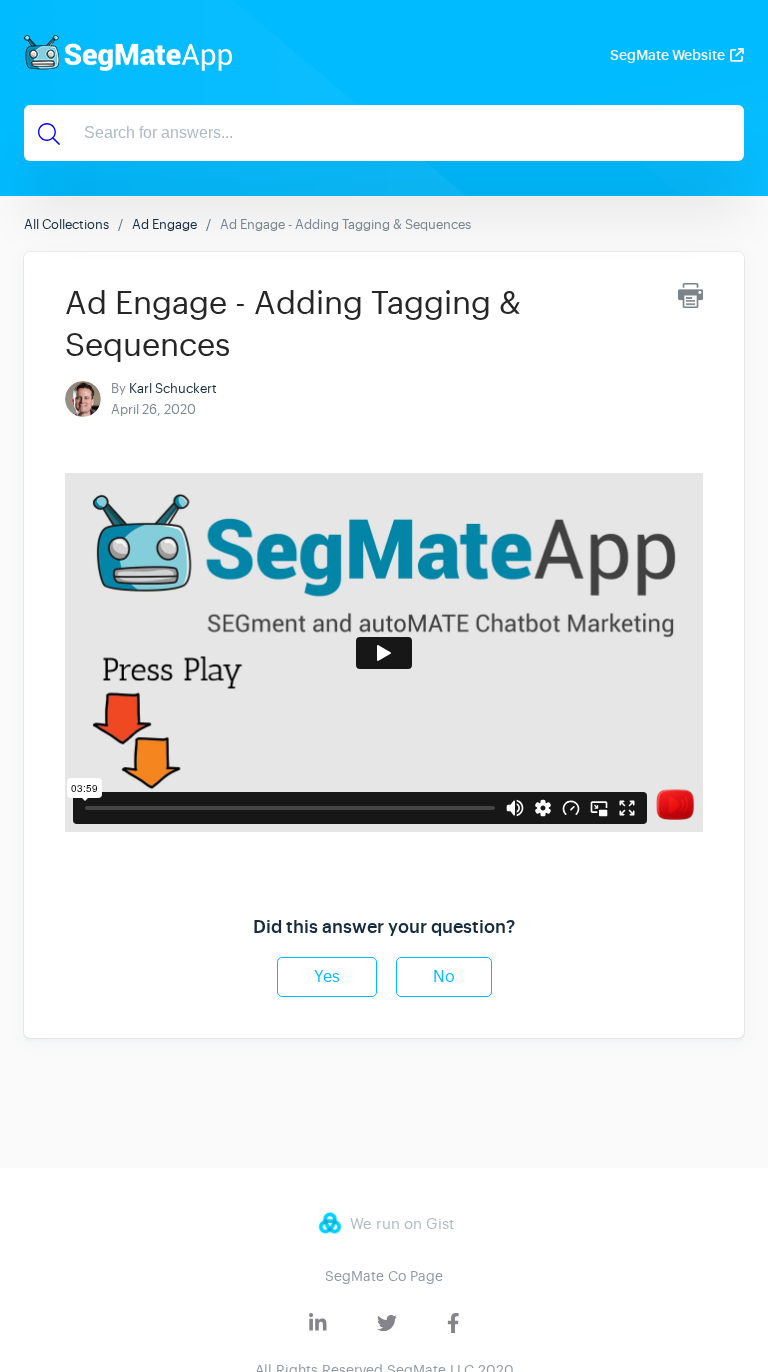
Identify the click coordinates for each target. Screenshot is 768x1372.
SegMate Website (667, 55)
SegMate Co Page (384, 1276)
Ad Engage (164, 224)
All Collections (66, 224)
